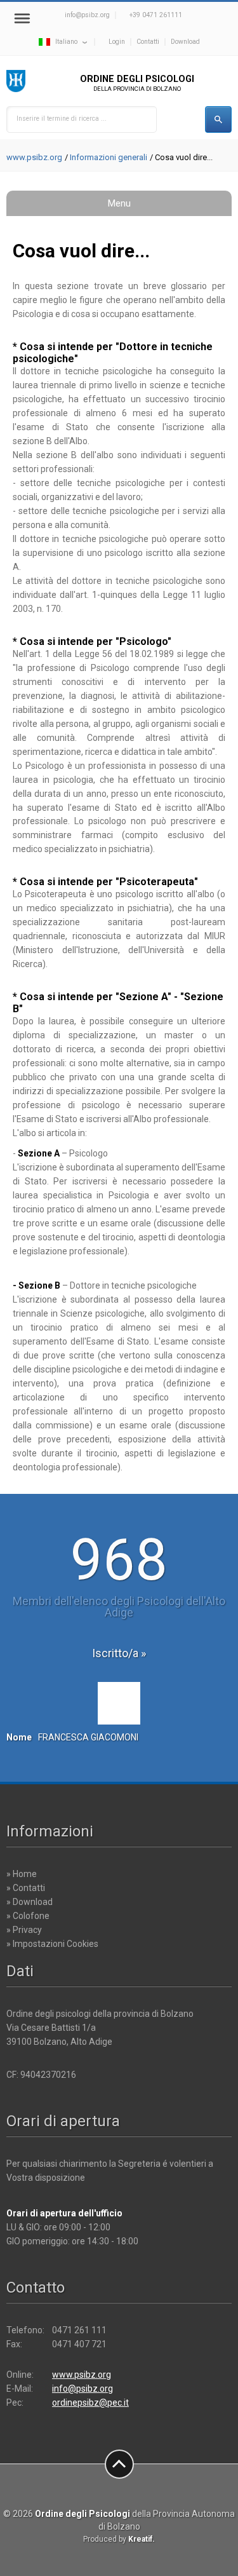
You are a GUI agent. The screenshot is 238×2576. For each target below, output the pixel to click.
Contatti (148, 42)
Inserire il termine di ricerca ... (62, 119)
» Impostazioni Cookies (52, 1944)
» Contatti (26, 1888)
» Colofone (28, 1916)
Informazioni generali (109, 157)
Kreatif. (142, 2539)
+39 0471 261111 (156, 15)
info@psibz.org (87, 15)
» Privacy (24, 1930)
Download (185, 42)
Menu (119, 203)
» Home (22, 1874)
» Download (30, 1902)
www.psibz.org (34, 157)
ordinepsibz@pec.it (90, 2403)
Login (117, 42)
